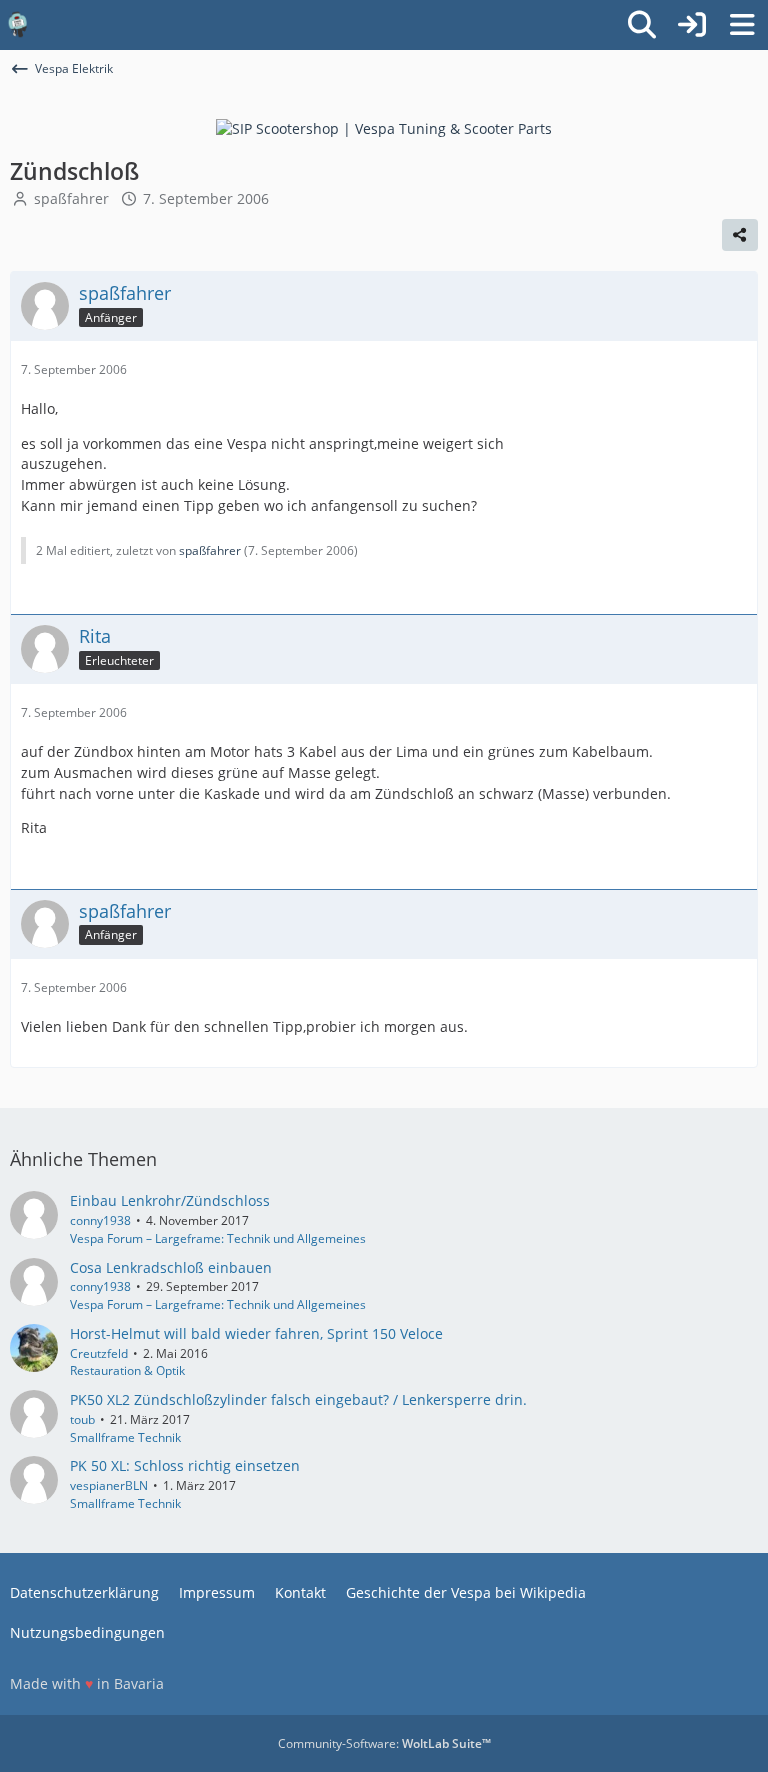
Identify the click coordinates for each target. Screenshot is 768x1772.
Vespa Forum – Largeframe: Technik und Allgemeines (218, 1238)
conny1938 (100, 1220)
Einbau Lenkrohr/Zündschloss (170, 1200)
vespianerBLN (109, 1485)
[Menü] (742, 25)
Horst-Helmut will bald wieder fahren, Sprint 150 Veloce (256, 1333)
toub (82, 1419)
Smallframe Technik (125, 1437)
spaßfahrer (71, 198)
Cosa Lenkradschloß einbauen (171, 1267)
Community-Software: (384, 1743)
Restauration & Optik (127, 1370)
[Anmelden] (692, 25)
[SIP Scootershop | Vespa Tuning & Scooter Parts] (384, 127)
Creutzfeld (99, 1353)
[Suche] (642, 25)
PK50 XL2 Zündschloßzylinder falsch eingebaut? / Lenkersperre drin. (298, 1399)
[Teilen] (740, 235)
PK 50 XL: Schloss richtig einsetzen (185, 1465)
